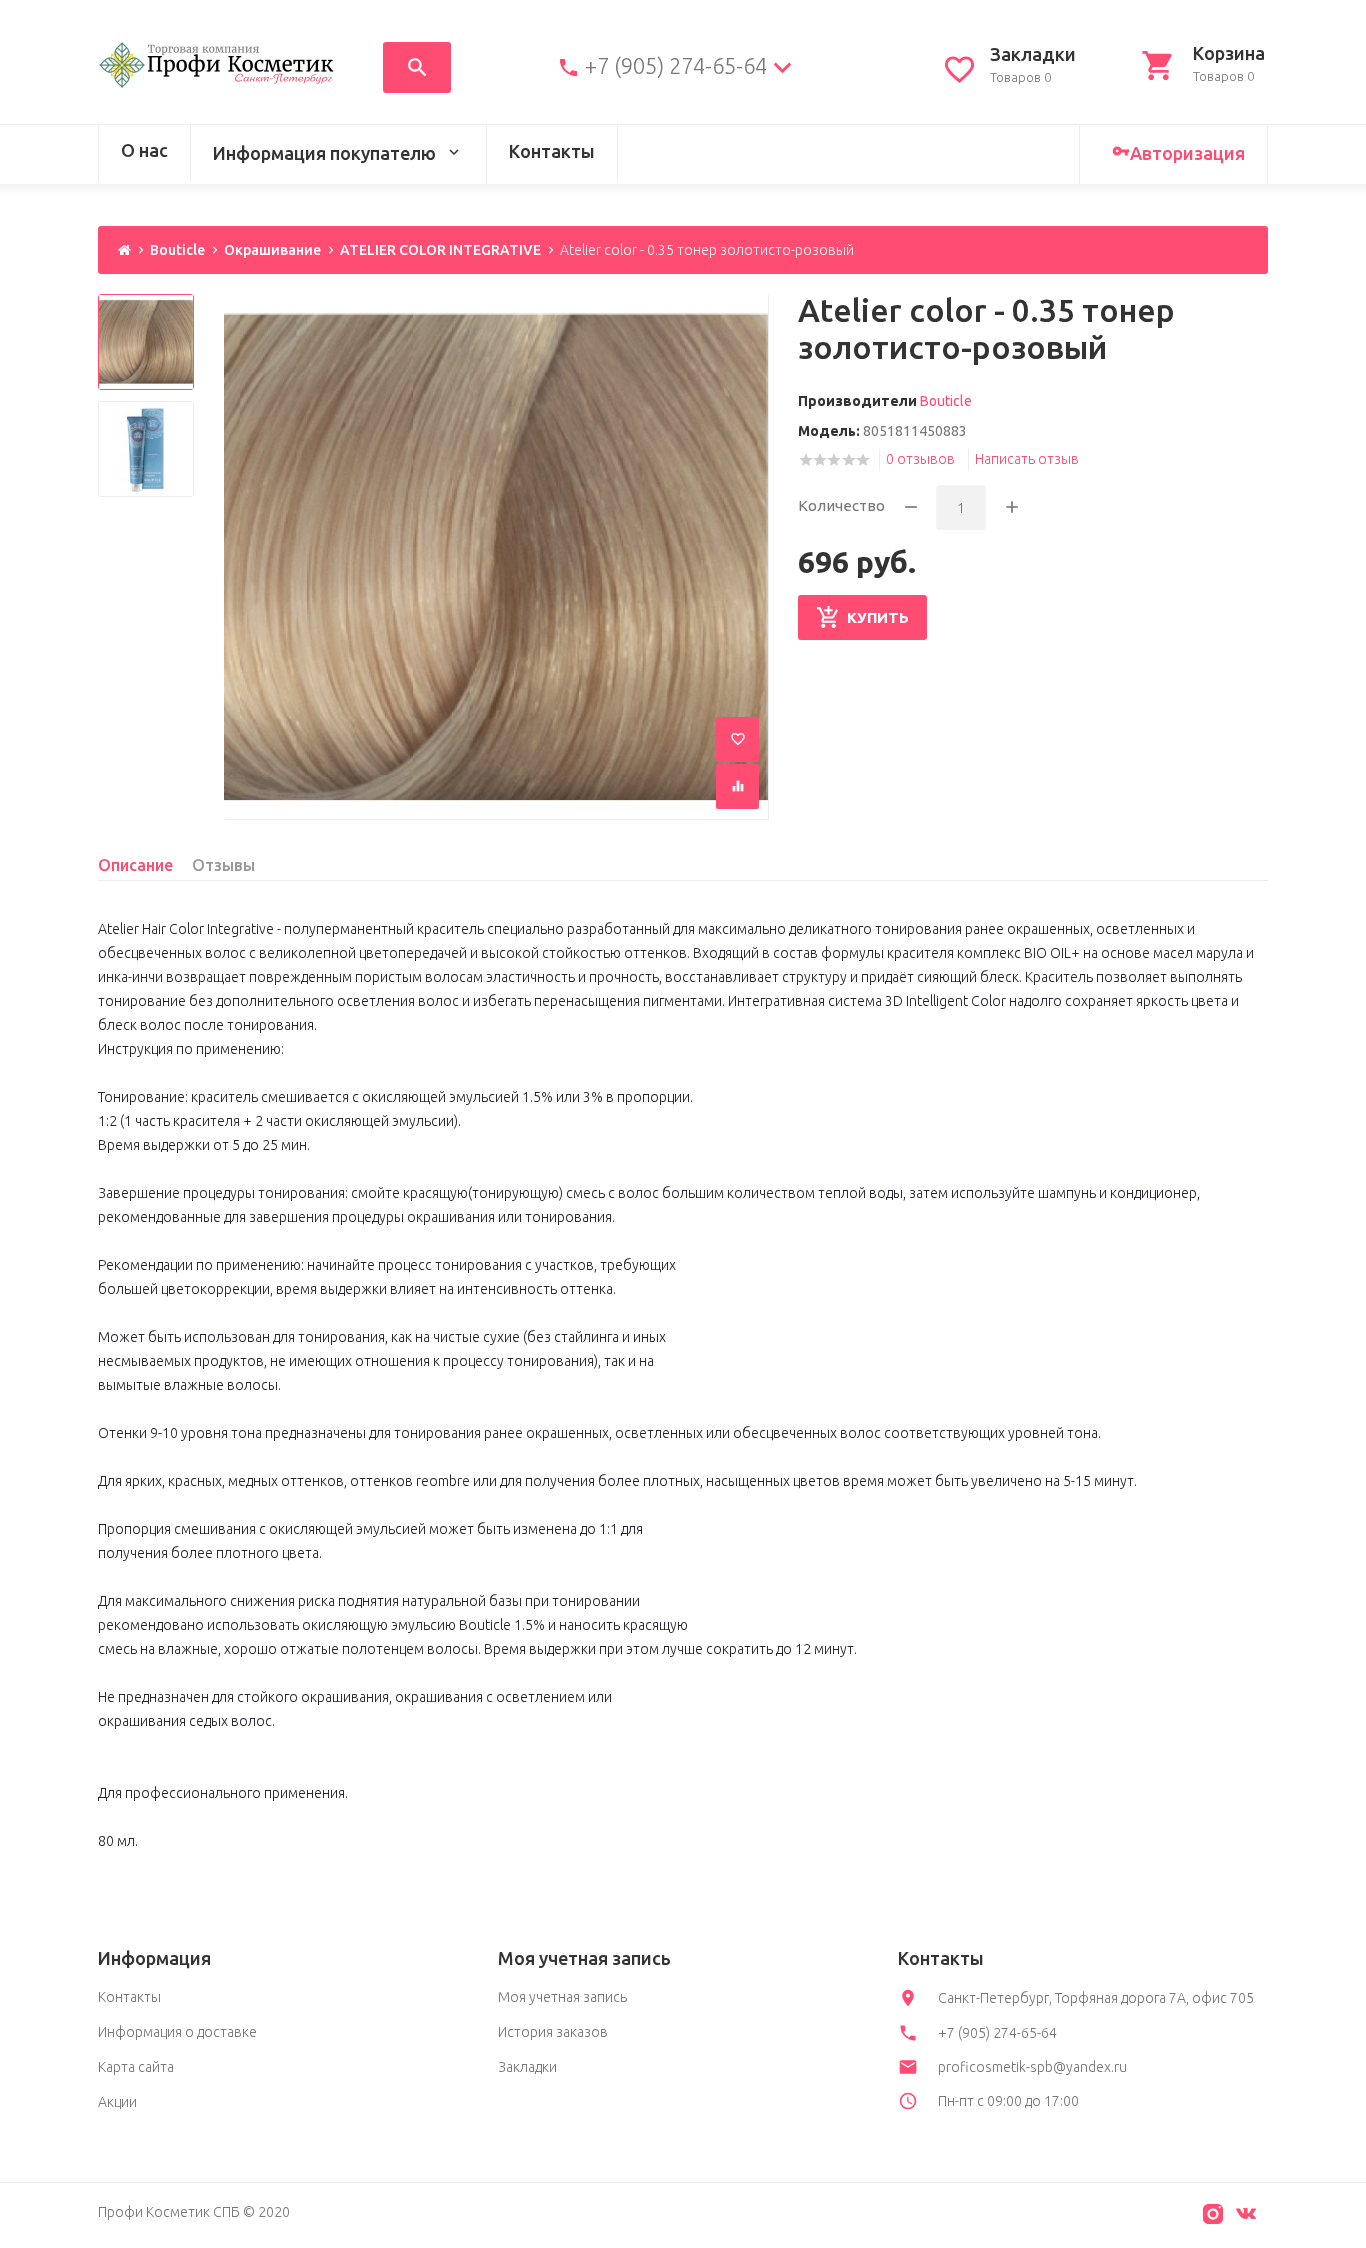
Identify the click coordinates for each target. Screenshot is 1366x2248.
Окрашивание (272, 250)
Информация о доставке (177, 2032)
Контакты (552, 151)
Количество (841, 505)
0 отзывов (920, 459)
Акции (117, 2102)
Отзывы (223, 865)
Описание (135, 865)
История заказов (553, 2032)
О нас (144, 150)
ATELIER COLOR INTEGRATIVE (440, 250)
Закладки (527, 2067)
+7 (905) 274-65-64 (676, 66)
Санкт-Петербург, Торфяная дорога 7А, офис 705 (1096, 1998)
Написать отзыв (1027, 459)
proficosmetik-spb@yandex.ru (1032, 2067)
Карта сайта (136, 2067)
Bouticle (177, 250)
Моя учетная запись (562, 1997)
